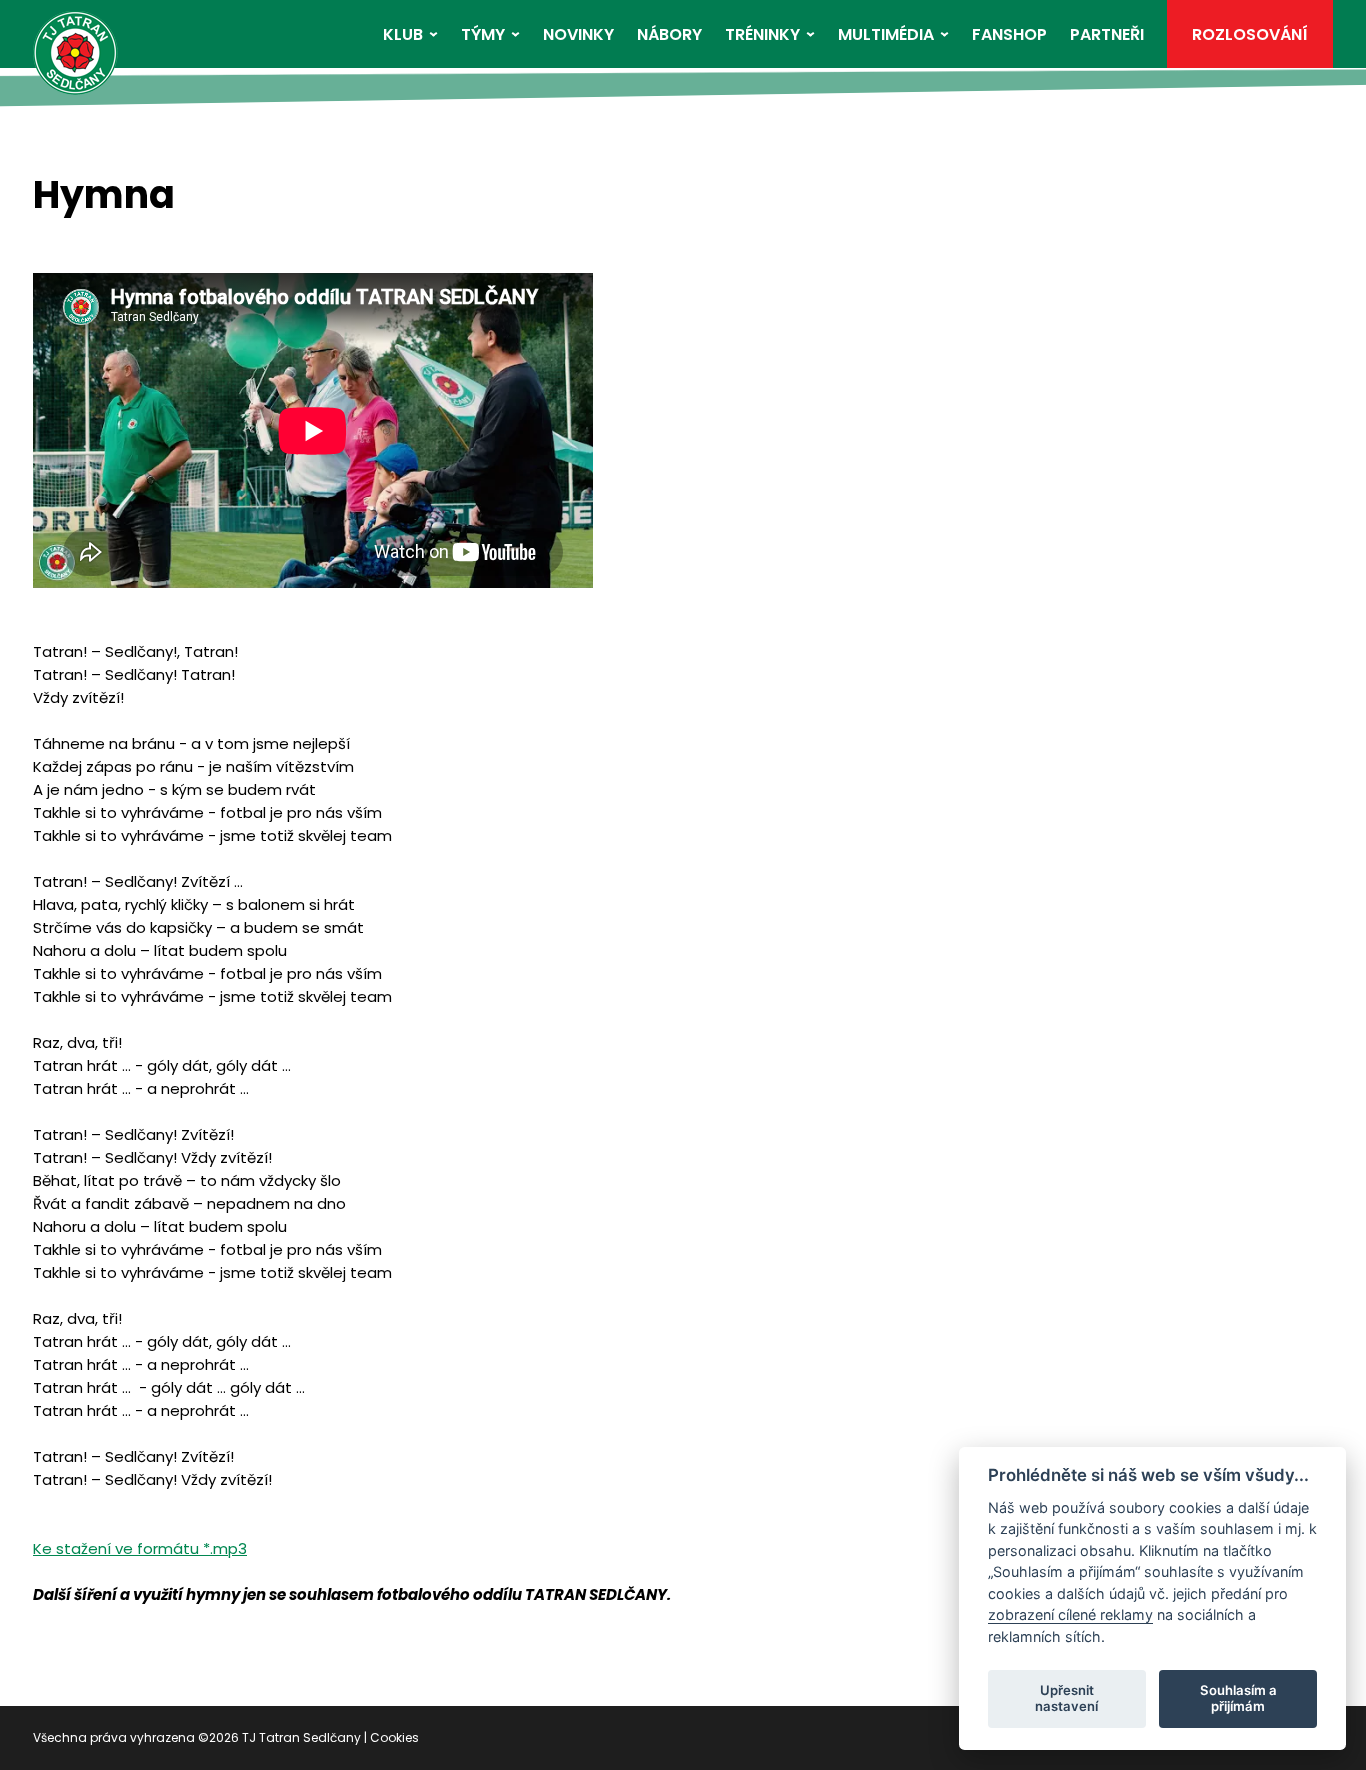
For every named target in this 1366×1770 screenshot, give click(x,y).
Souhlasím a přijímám (1238, 1698)
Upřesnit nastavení (1066, 1698)
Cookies (394, 1737)
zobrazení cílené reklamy (1070, 1614)
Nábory (669, 34)
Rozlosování (1250, 34)
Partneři (1107, 34)
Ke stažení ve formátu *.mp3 (140, 1548)
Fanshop (1009, 34)
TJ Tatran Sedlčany (301, 1737)
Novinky (578, 34)
